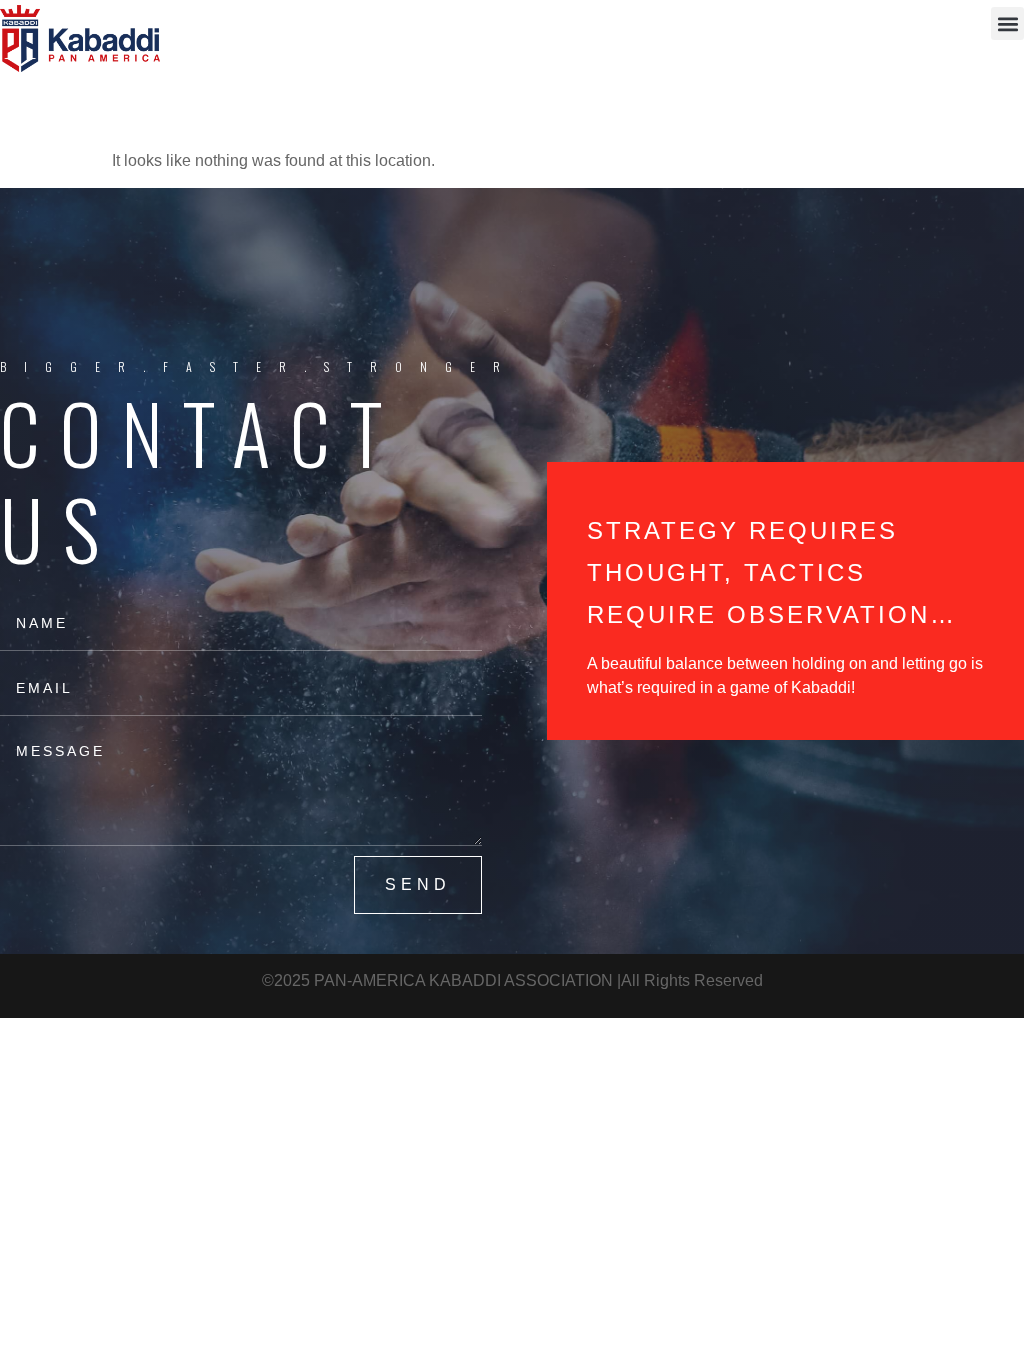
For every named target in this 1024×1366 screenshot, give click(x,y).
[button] (1007, 23)
